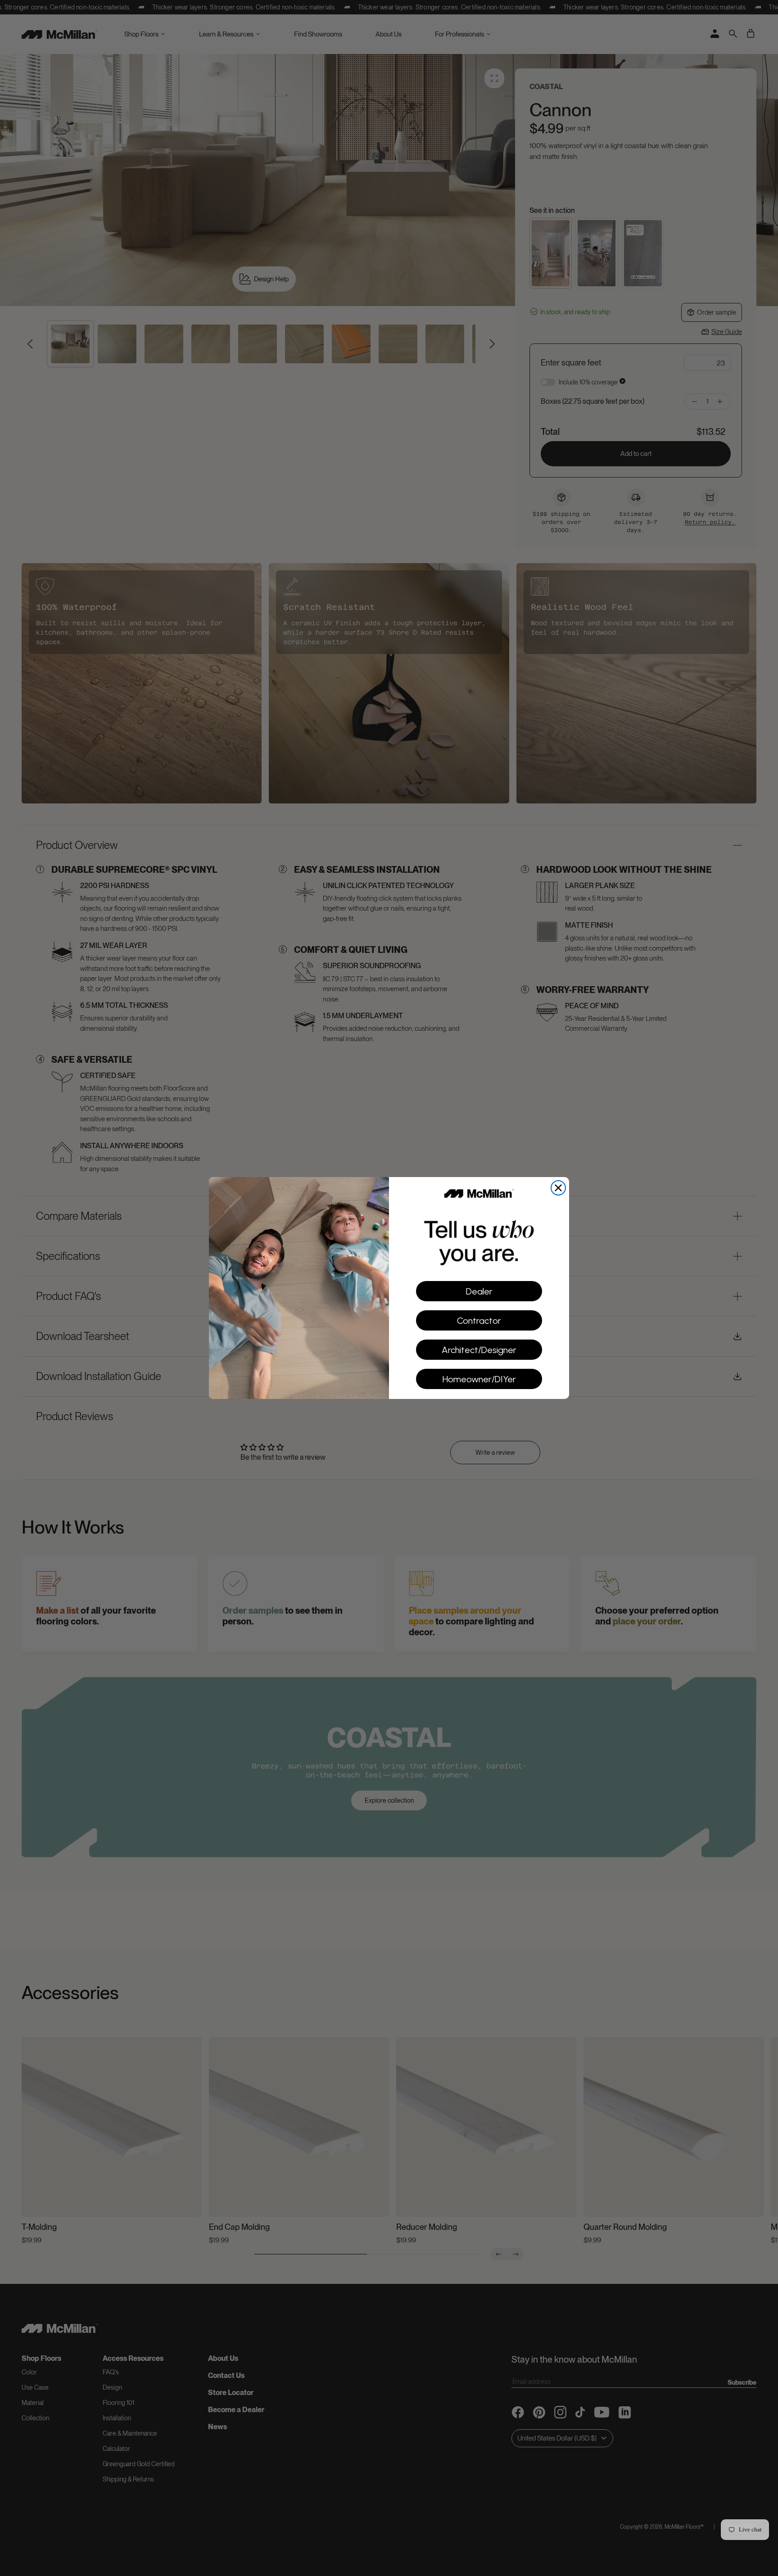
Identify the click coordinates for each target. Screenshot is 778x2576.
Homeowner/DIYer (479, 1379)
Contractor (479, 1321)
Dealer (479, 1291)
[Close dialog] (558, 1188)
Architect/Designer (479, 1350)
